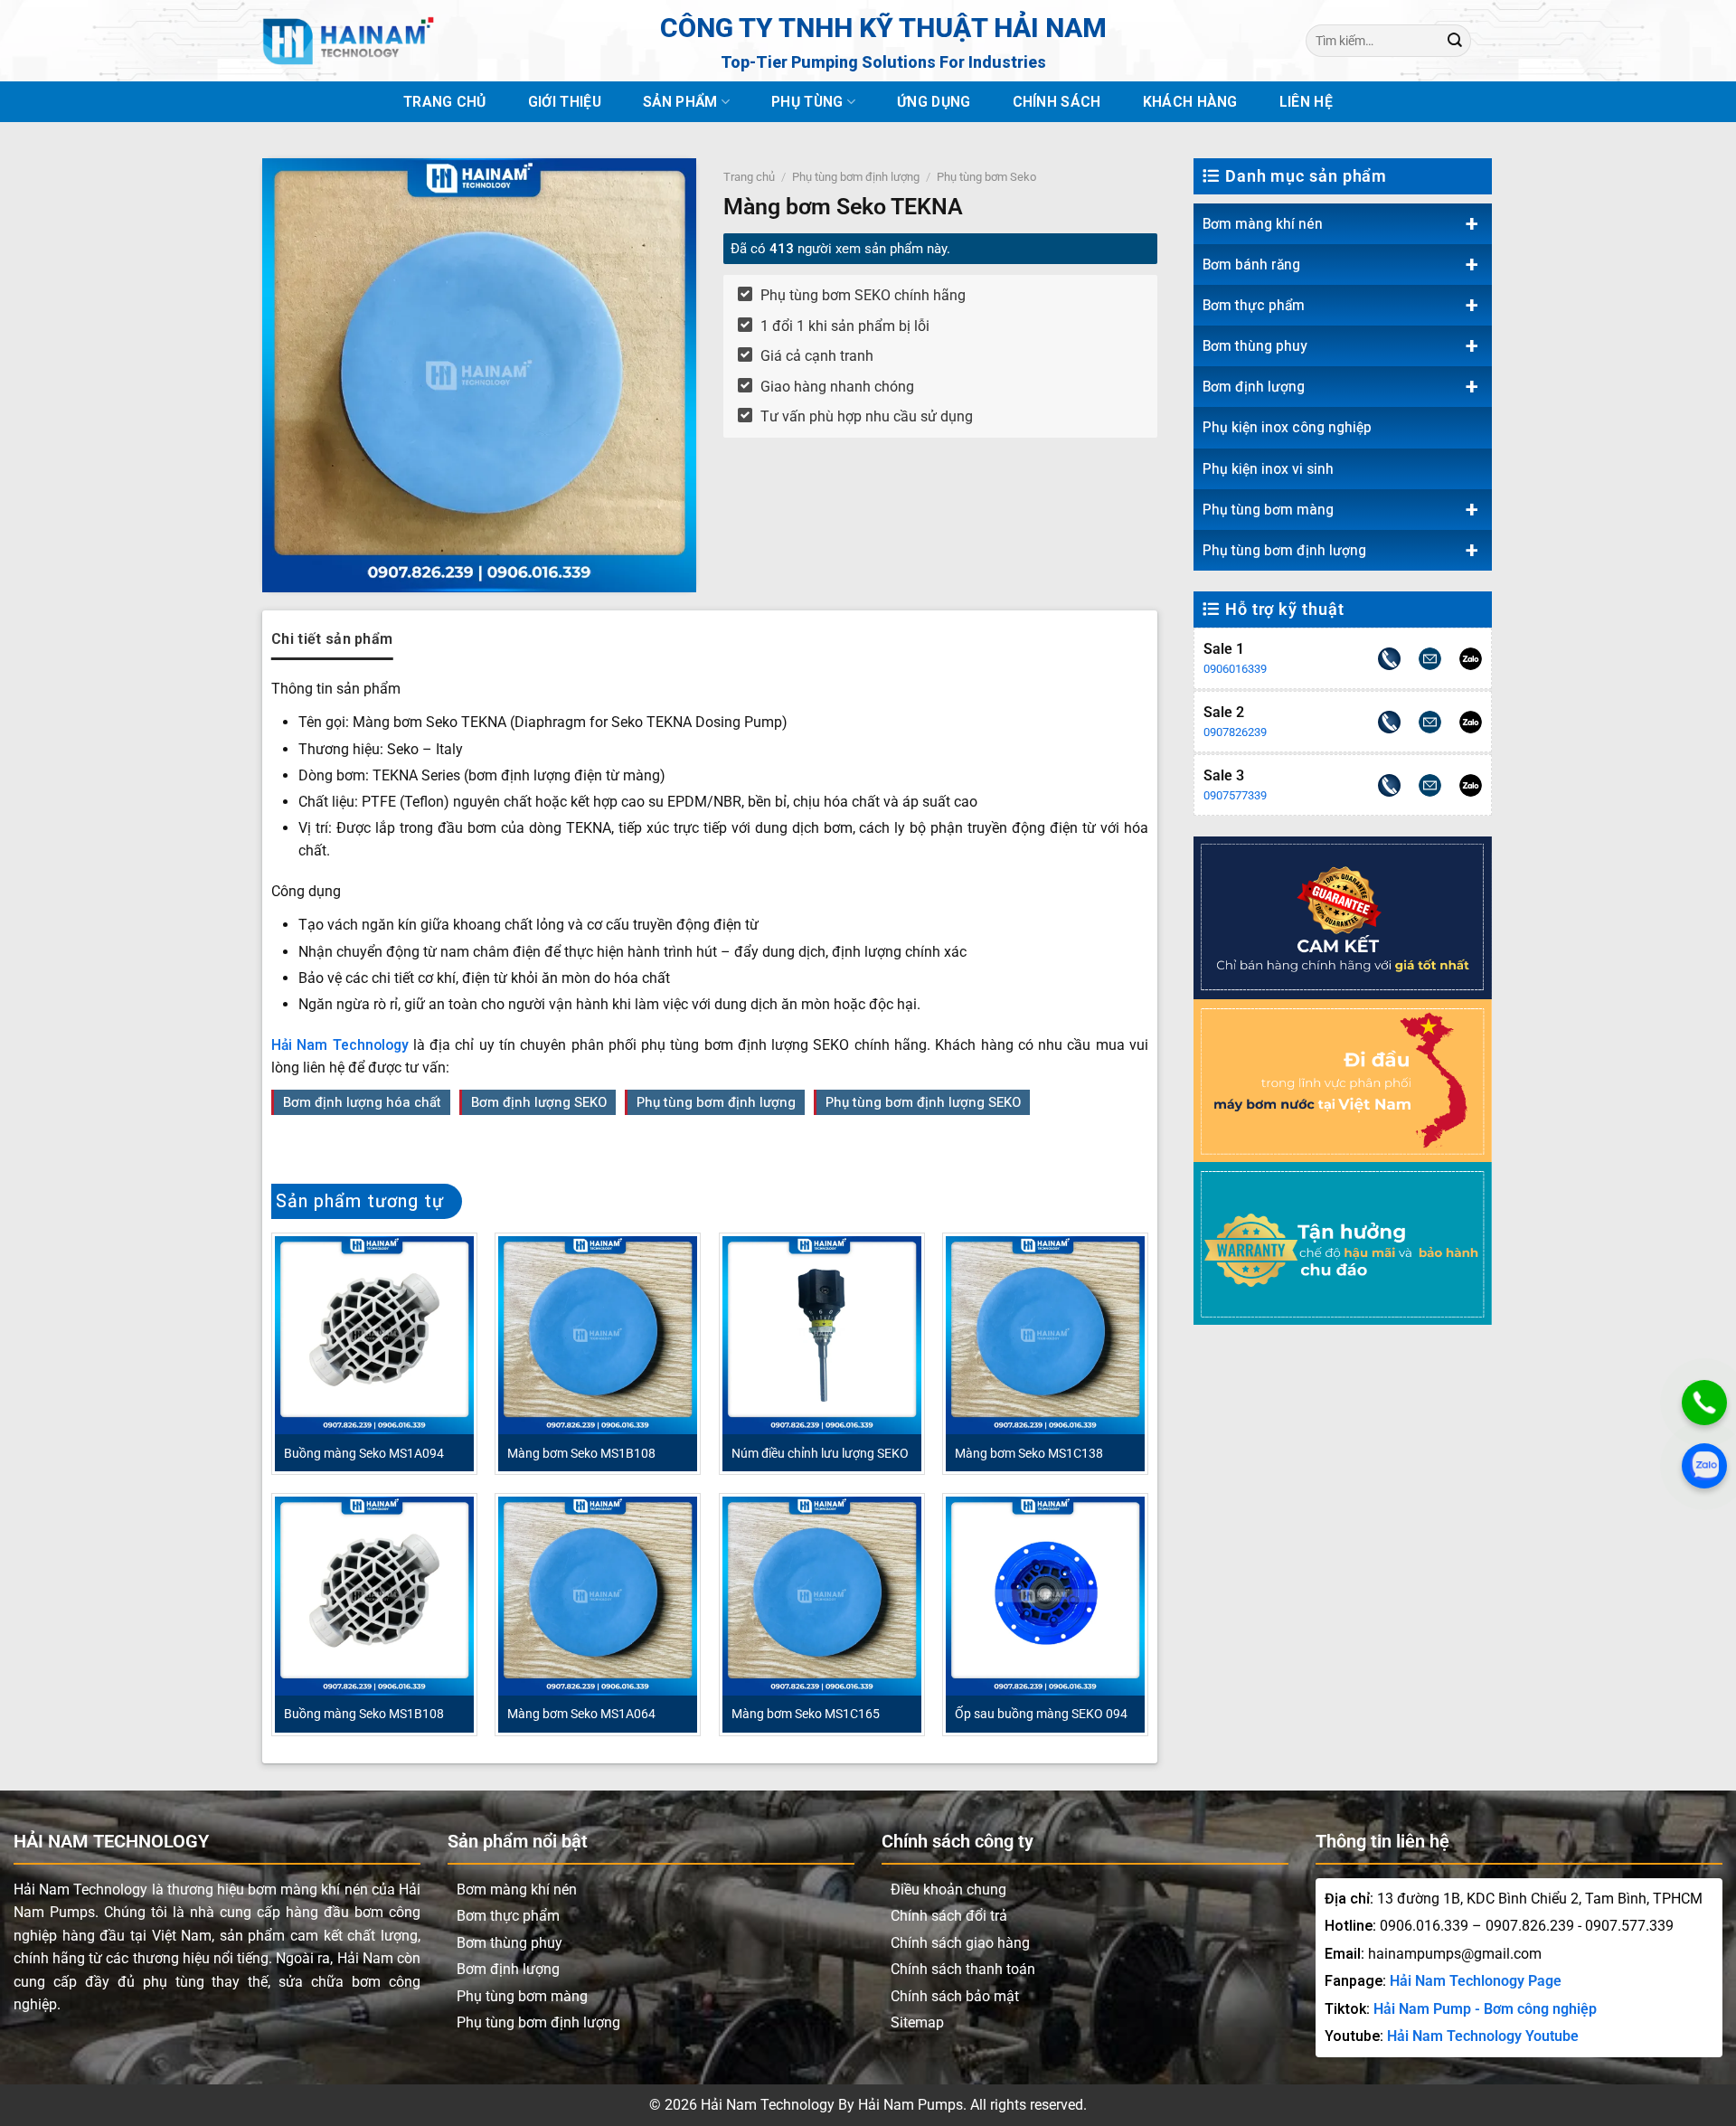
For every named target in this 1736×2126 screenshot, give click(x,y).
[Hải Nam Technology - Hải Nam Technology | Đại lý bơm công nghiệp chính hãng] (348, 41)
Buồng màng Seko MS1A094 (364, 1453)
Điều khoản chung (948, 1890)
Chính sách (1057, 102)
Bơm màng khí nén (1263, 224)
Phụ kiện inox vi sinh (1268, 469)
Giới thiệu (565, 102)
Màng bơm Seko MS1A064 (581, 1714)
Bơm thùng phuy (1255, 346)
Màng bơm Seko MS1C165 (806, 1714)
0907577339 (1235, 795)
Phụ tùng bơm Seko (986, 177)
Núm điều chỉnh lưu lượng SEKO (820, 1453)
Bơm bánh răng (1251, 265)
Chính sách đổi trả (949, 1916)
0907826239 (1235, 732)
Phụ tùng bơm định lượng (1284, 550)
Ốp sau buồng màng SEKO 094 (1041, 1714)
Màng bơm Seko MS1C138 (1029, 1453)
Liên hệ (1306, 102)
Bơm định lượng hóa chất (362, 1102)
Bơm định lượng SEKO (539, 1102)
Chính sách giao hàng (960, 1943)
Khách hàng (1190, 102)
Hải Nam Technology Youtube (1483, 2036)
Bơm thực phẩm (1254, 305)
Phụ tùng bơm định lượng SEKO (923, 1102)
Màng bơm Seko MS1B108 (581, 1453)
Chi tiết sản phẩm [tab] (332, 639)
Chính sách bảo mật (955, 1996)
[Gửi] (1455, 40)
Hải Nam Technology (340, 1045)
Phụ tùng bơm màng (1268, 510)
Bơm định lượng (1254, 387)
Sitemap (917, 2022)
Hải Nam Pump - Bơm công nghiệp (1485, 2009)
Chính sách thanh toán (963, 1969)
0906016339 (1235, 669)
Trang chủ (445, 102)
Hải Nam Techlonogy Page (1476, 1981)
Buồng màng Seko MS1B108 (364, 1714)
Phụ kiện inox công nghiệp (1287, 427)
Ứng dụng (934, 102)
